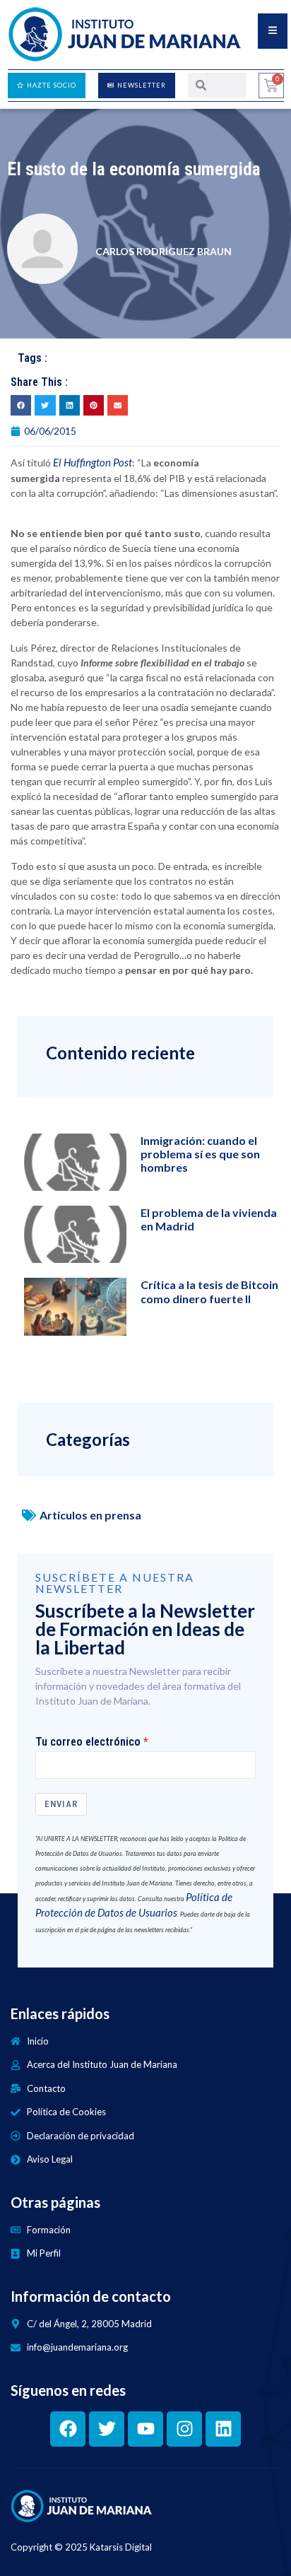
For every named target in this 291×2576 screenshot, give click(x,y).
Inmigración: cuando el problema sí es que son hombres (200, 1154)
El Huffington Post (93, 462)
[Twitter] (107, 2429)
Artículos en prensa (90, 1515)
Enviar (61, 1804)
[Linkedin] (223, 2429)
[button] (21, 405)
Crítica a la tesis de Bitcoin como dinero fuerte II (209, 1291)
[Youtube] (145, 2429)
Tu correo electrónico (88, 1742)
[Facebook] (68, 2429)
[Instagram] (184, 2429)
